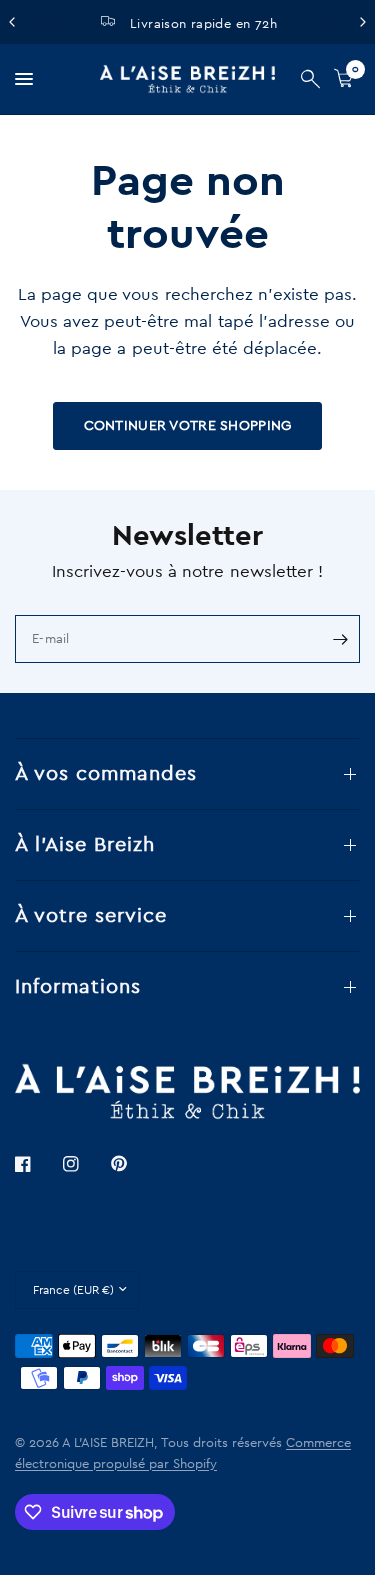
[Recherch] (310, 79)
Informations (78, 987)
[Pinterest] (133, 1163)
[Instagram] (85, 1164)
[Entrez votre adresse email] (340, 639)
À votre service (91, 916)
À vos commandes (106, 774)
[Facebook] (37, 1164)
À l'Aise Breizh (85, 845)
